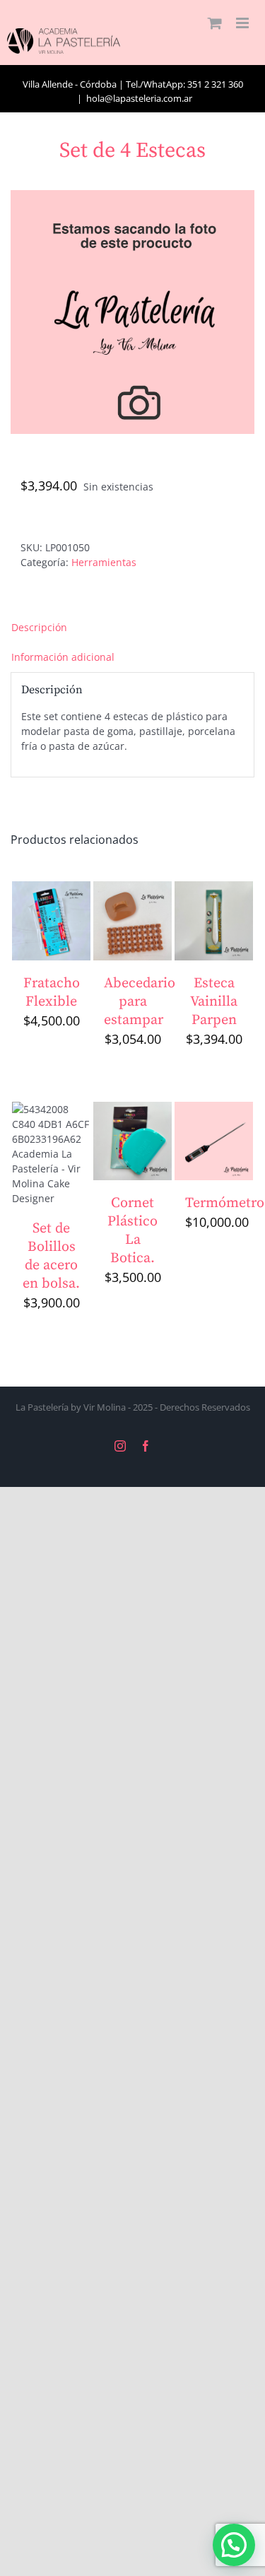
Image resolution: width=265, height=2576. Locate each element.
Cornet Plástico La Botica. (132, 1231)
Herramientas (104, 562)
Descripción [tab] (39, 627)
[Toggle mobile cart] (215, 23)
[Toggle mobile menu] (243, 23)
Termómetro (225, 1203)
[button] (234, 2545)
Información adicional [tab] (63, 657)
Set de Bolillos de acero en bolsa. (51, 1256)
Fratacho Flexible (52, 993)
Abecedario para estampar (140, 1002)
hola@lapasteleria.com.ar (139, 98)
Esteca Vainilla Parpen (214, 1002)
